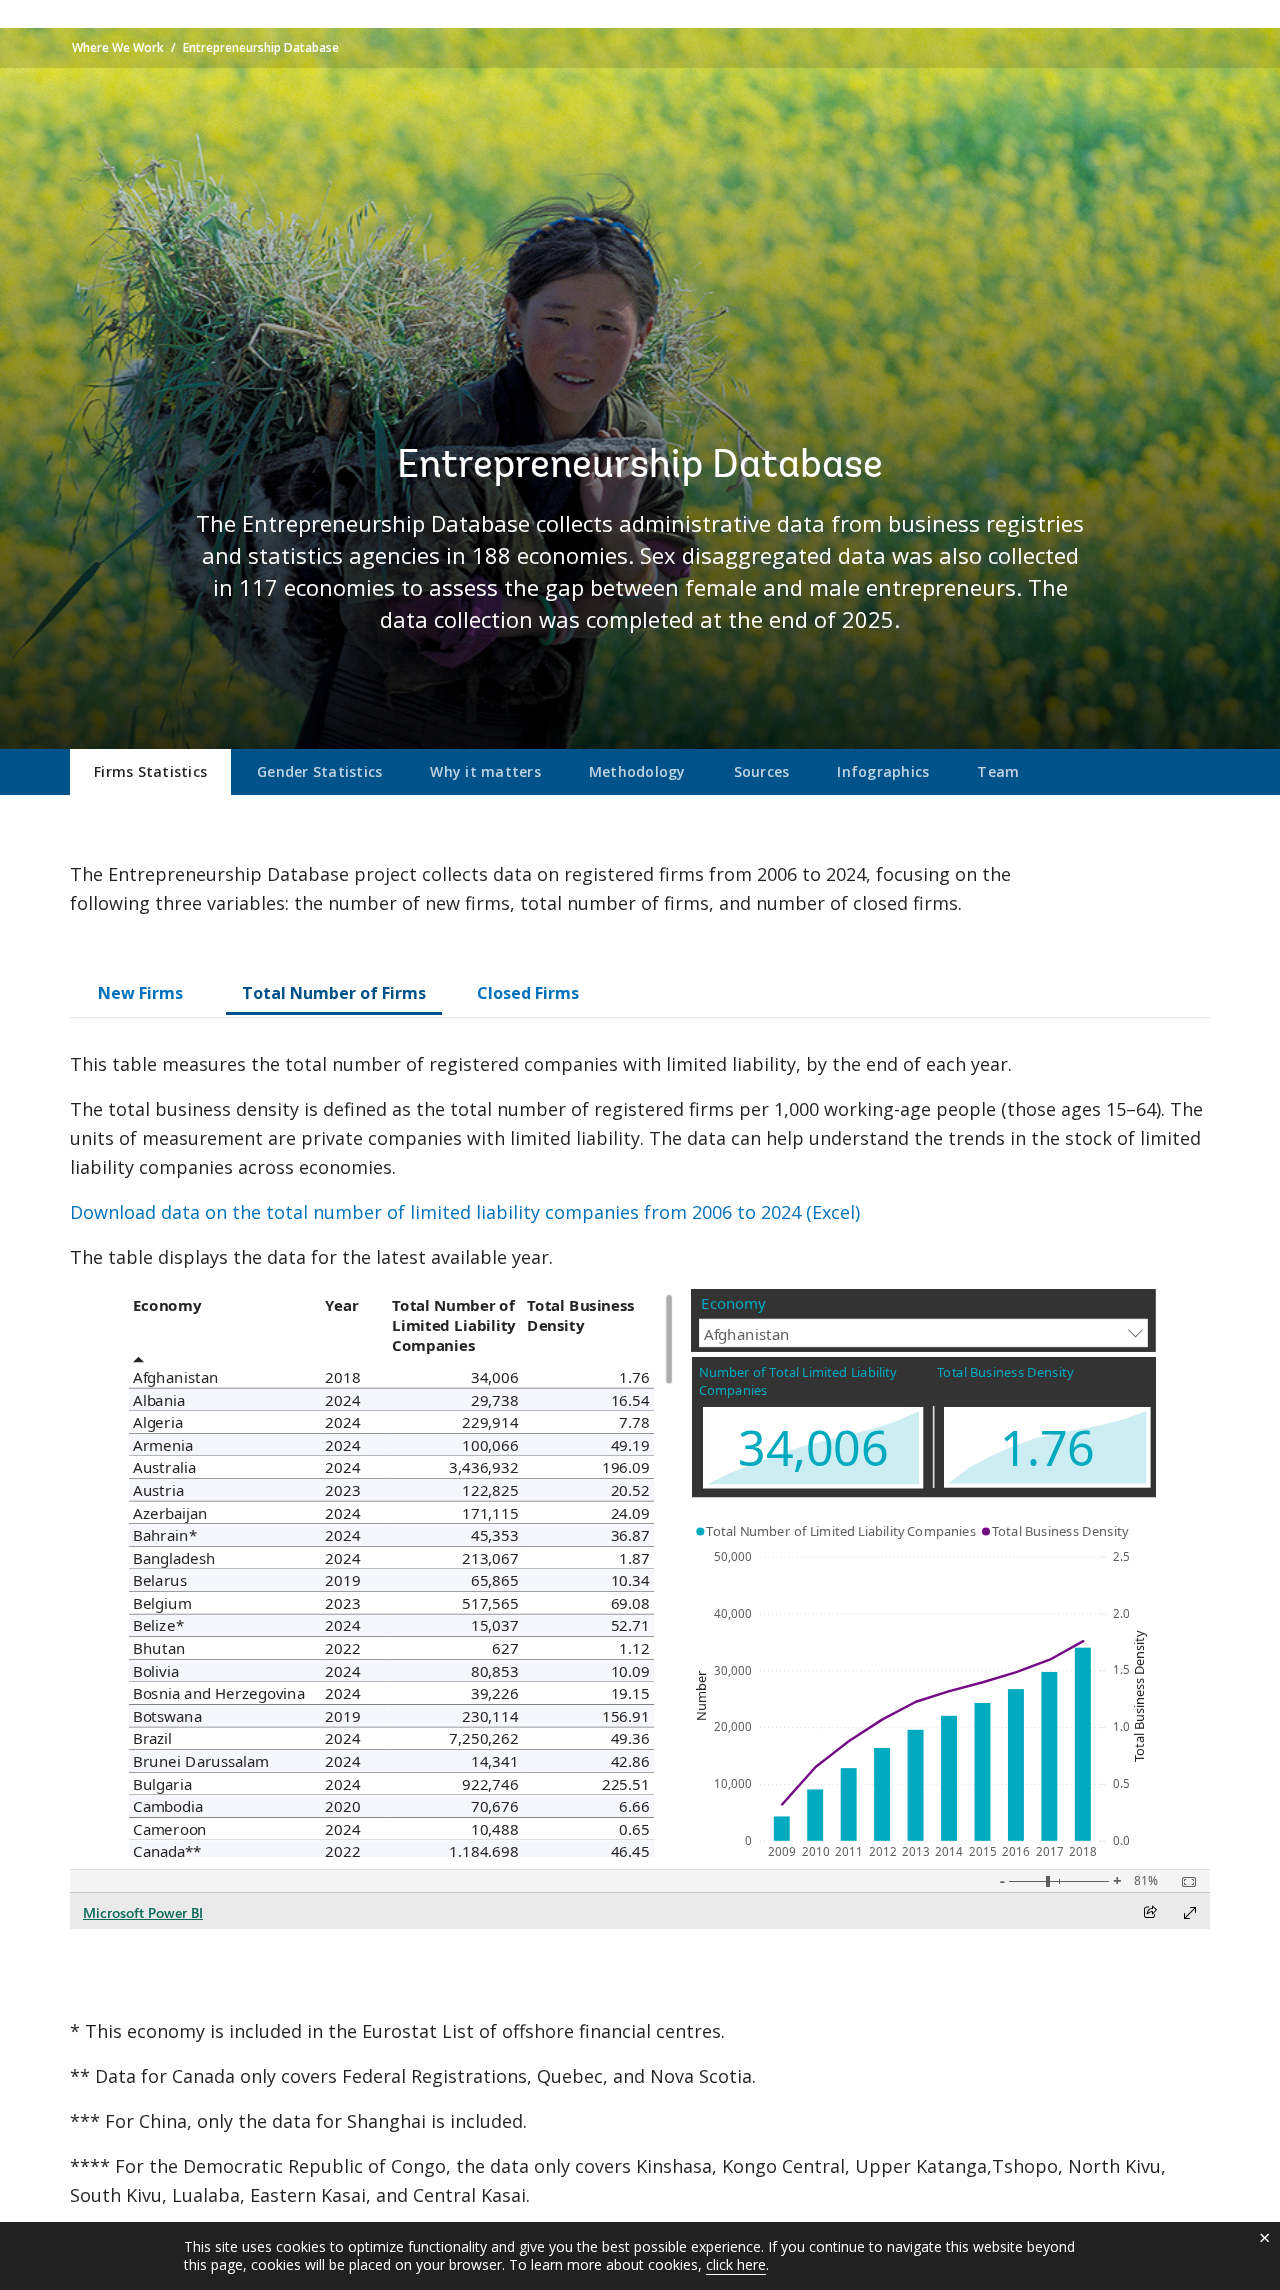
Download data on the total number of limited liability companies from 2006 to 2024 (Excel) (465, 1212)
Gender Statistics (319, 771)
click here (736, 2264)
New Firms (140, 993)
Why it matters (485, 771)
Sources (762, 771)
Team (998, 771)
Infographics (883, 771)
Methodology (637, 771)
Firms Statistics (150, 771)
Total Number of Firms (334, 993)
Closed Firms (528, 993)
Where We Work (118, 47)
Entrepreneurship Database (261, 47)
